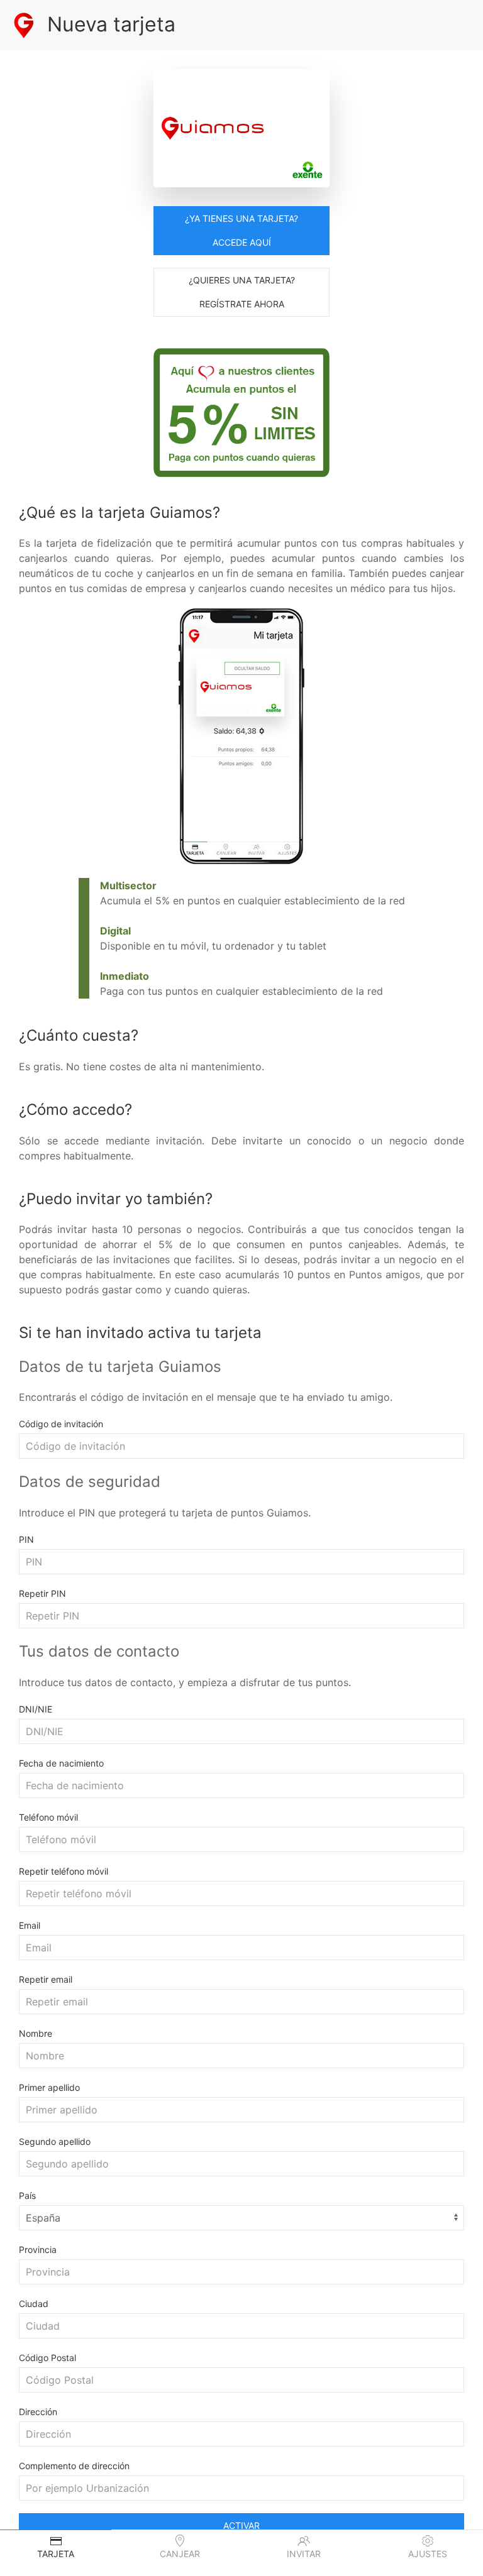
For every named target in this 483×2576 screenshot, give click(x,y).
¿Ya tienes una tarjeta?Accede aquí (241, 230)
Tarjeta (56, 2554)
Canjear (180, 2554)
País (27, 2195)
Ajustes (428, 2554)
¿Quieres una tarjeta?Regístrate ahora (242, 292)
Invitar (304, 2554)
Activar (241, 2525)
